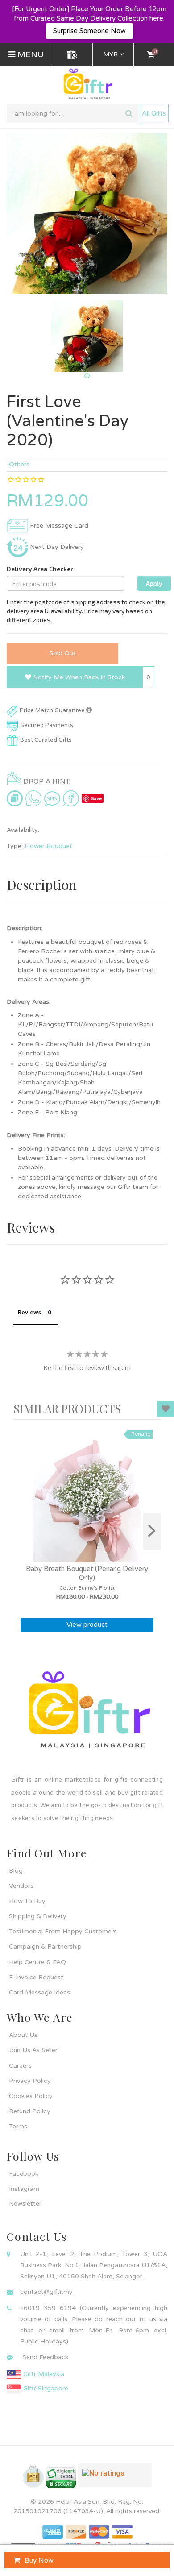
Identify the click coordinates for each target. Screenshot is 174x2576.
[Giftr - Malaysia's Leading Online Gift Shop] (87, 85)
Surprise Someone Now (89, 31)
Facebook (24, 2174)
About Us (23, 2035)
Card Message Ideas (39, 1992)
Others (19, 464)
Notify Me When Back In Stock (78, 677)
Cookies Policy (31, 2096)
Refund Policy (30, 2111)
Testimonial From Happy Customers (63, 1931)
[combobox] (72, 113)
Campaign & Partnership (45, 1947)
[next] (152, 1531)
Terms (18, 2126)
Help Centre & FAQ (37, 1962)
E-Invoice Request (36, 1977)
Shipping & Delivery (38, 1916)
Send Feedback (45, 2357)
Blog (16, 1871)
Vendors (21, 1886)
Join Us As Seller (33, 2050)
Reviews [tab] (29, 1312)
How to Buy (27, 1901)
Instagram (24, 2189)
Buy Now (39, 2560)
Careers (20, 2066)
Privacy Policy (30, 2081)
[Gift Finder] (72, 54)
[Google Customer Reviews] (115, 2479)
